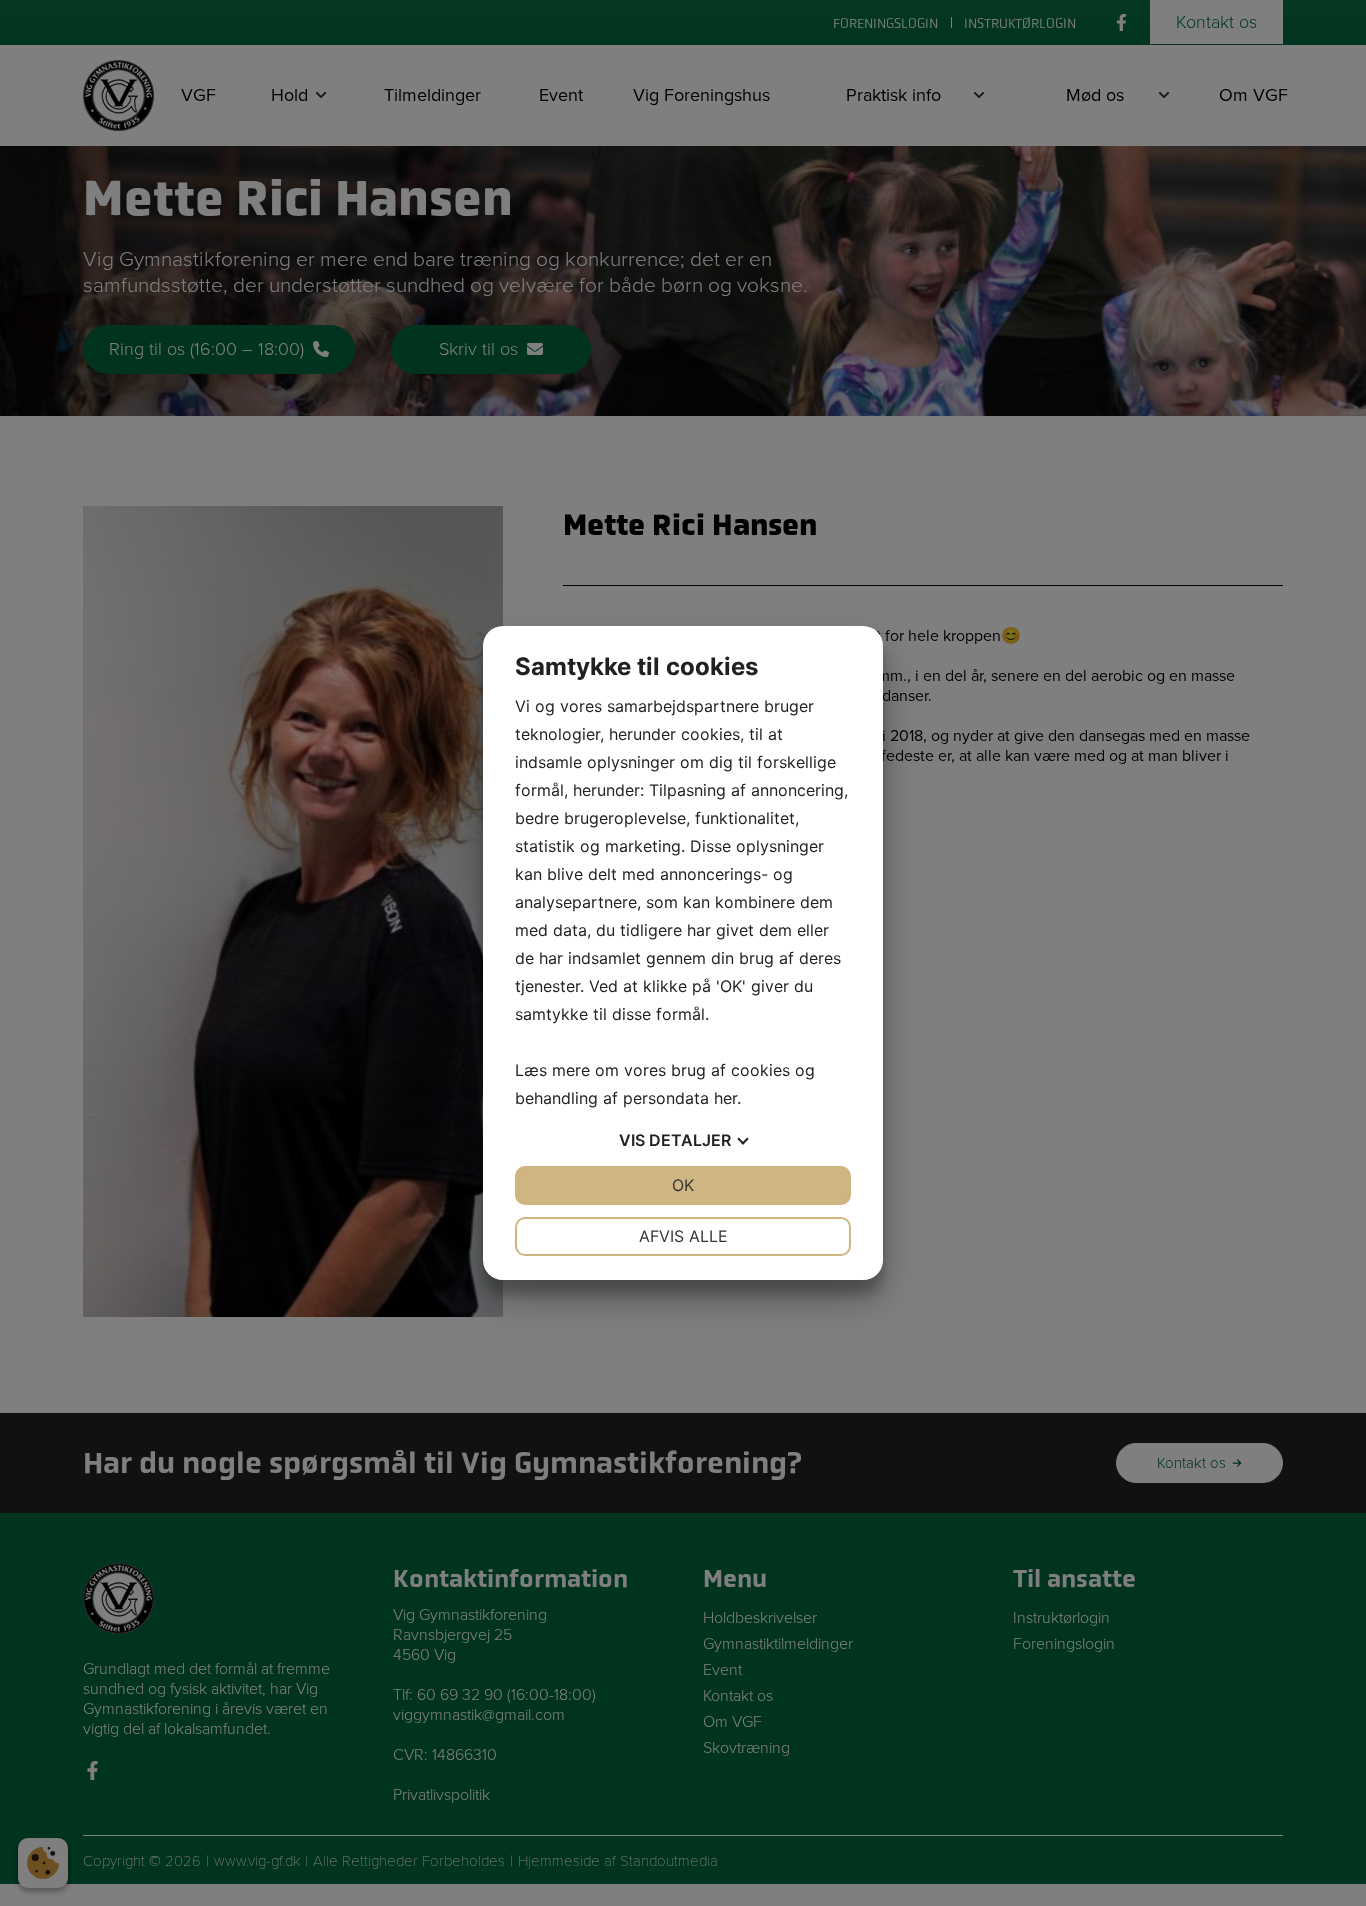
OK (683, 1185)
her (725, 1098)
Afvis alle (683, 1236)
